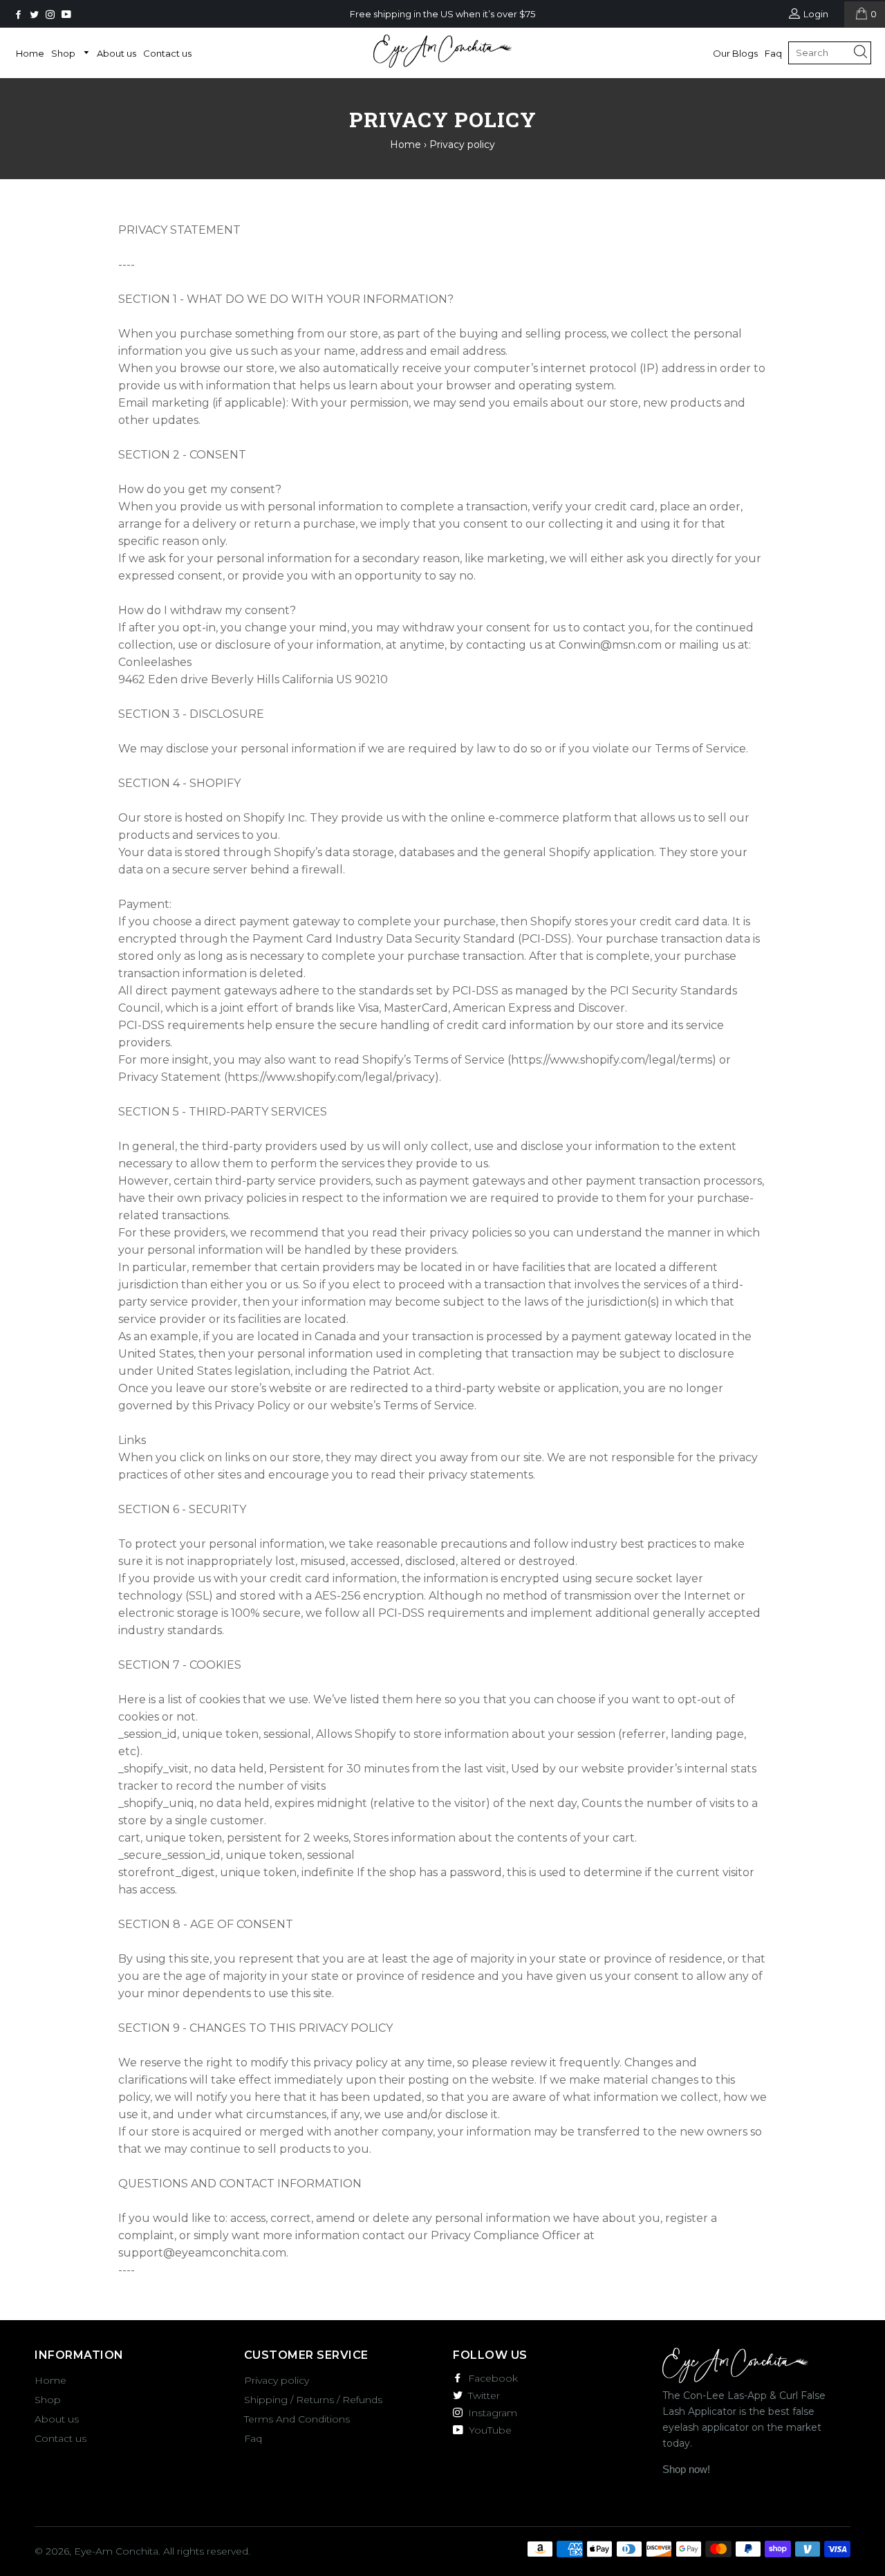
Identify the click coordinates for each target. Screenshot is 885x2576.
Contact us (167, 53)
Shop (64, 53)
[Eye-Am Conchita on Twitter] (36, 15)
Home (30, 53)
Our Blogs (735, 53)
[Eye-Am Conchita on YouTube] (68, 15)
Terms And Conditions (297, 2419)
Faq (773, 53)
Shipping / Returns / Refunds (313, 2400)
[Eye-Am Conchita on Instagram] (52, 15)
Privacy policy (277, 2380)
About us (117, 53)
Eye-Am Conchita (116, 2551)
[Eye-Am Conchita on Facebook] (20, 15)
